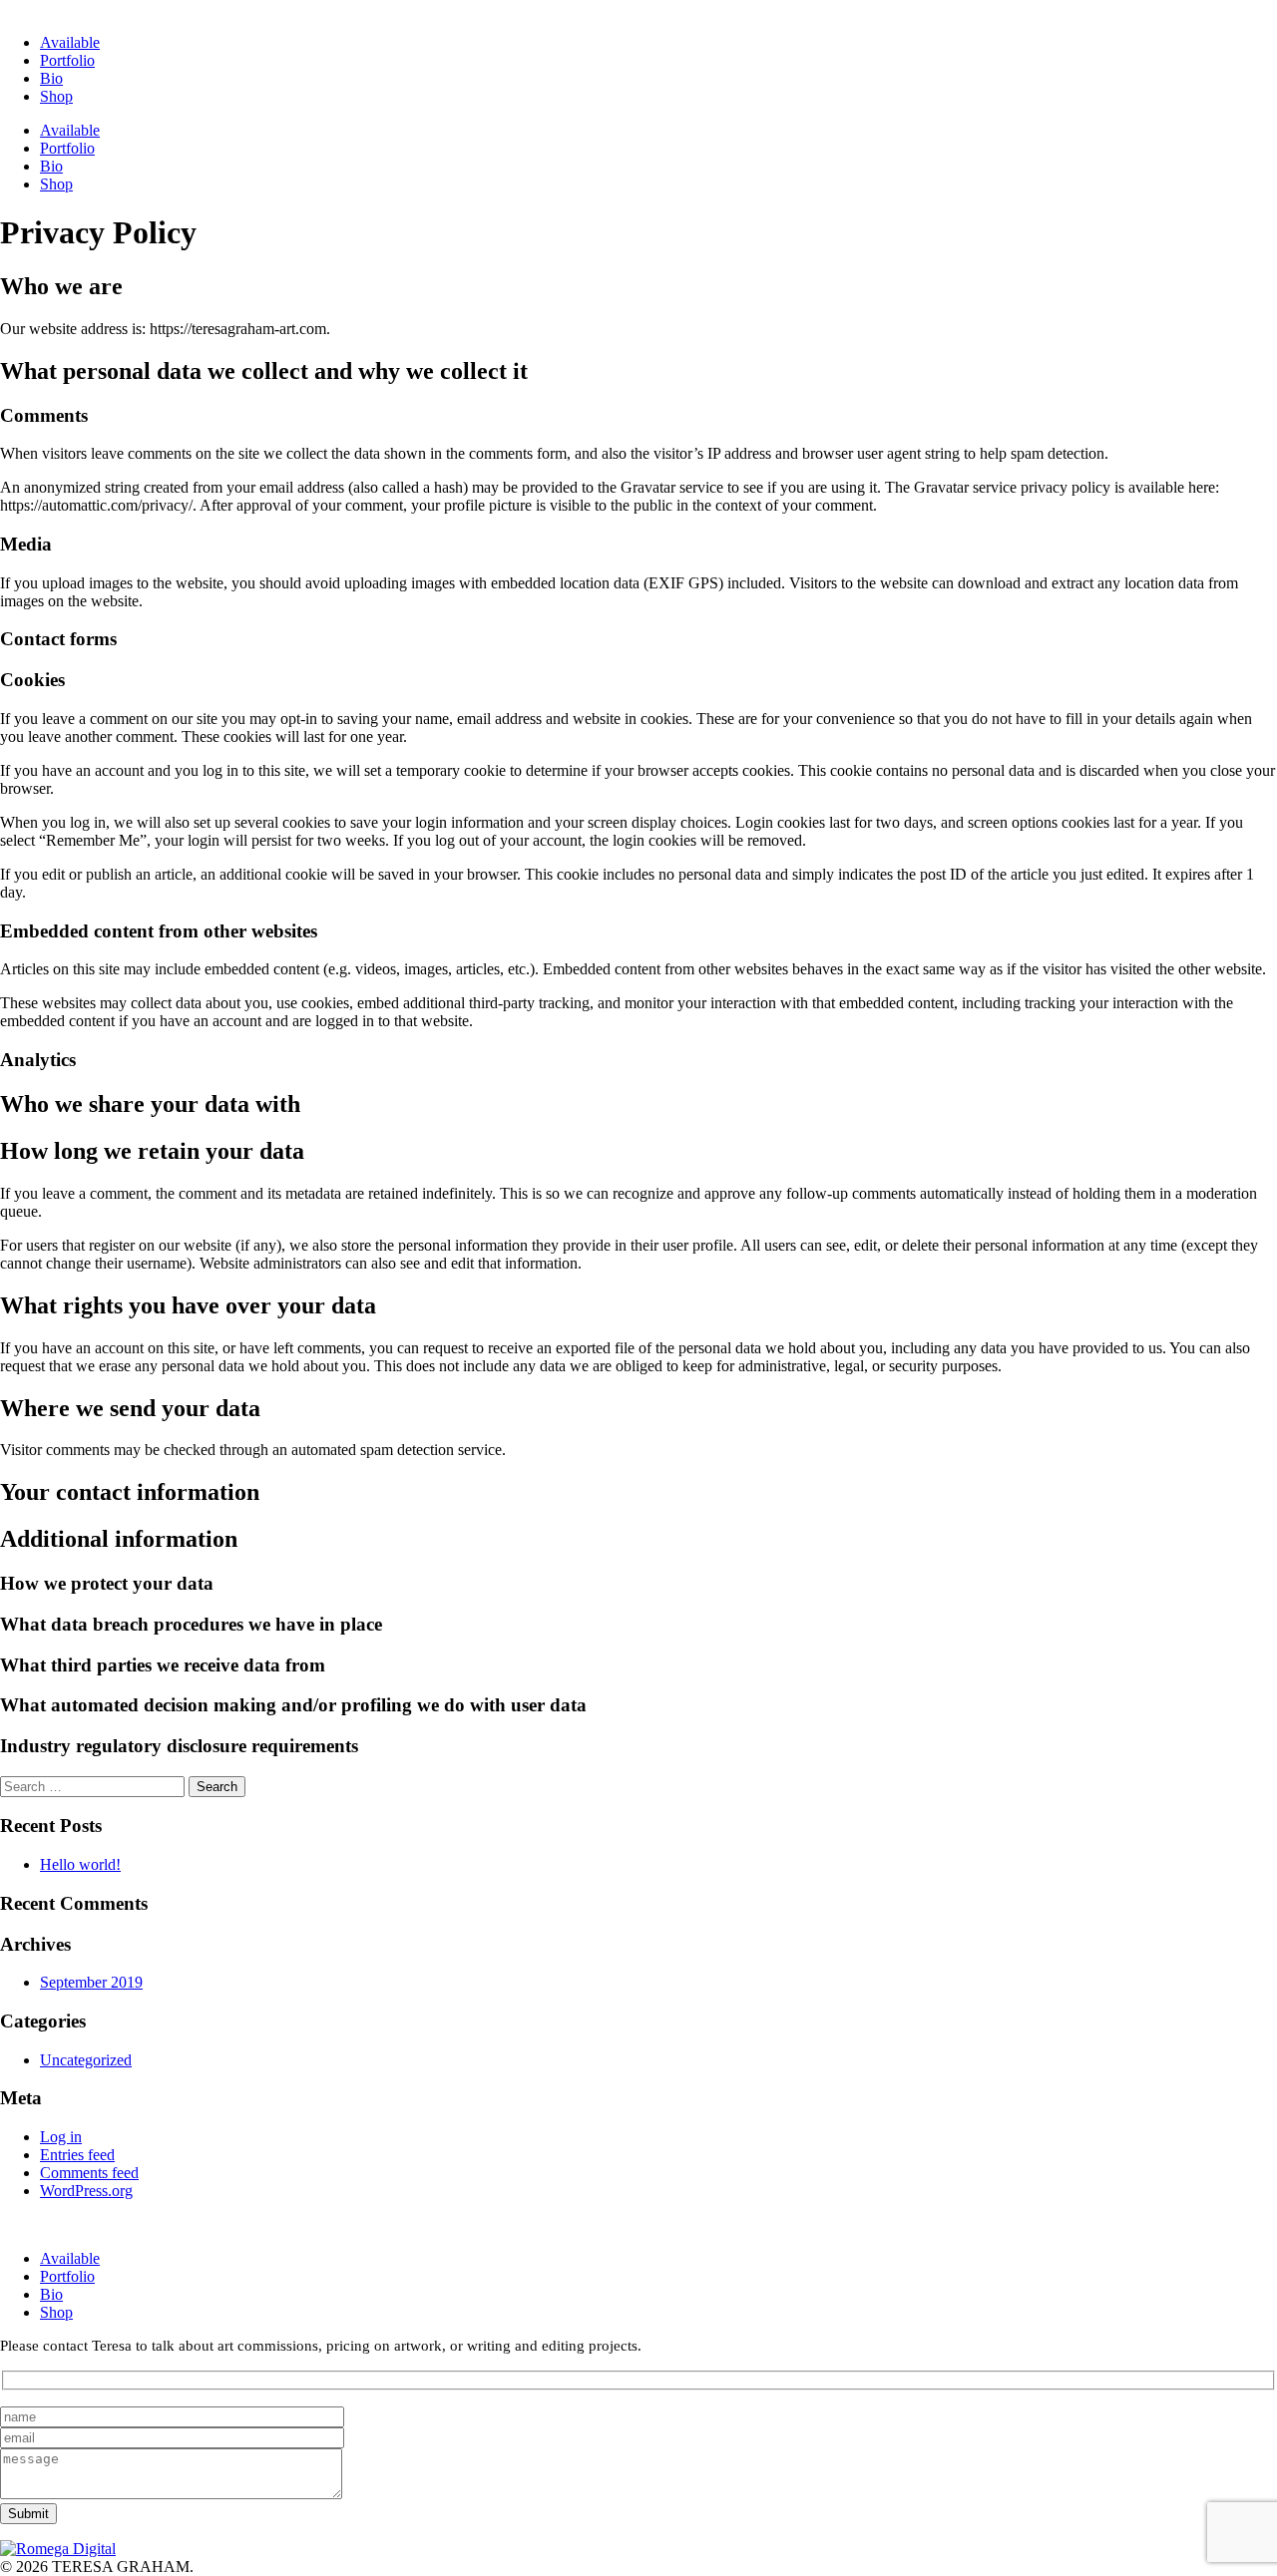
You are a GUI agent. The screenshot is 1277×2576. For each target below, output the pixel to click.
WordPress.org (86, 2191)
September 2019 (91, 1982)
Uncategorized (86, 2060)
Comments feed (89, 2173)
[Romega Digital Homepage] (58, 2549)
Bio (51, 78)
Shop (56, 96)
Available (70, 42)
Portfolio (67, 60)
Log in (61, 2137)
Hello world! (80, 1864)
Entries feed (77, 2155)
